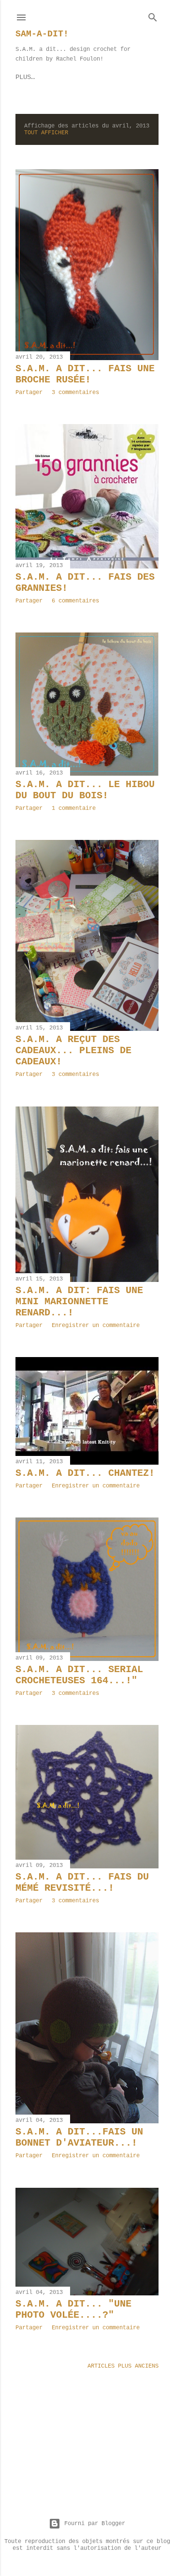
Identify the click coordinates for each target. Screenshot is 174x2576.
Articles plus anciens (123, 2366)
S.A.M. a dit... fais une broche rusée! (85, 374)
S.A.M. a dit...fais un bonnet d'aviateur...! (79, 2137)
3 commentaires (75, 393)
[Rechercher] (153, 16)
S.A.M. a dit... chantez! (85, 1473)
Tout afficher (46, 133)
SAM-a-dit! (42, 34)
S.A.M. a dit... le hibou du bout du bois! (85, 790)
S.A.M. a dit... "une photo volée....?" (73, 2309)
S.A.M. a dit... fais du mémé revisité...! (82, 1882)
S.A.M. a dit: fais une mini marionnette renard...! (79, 1302)
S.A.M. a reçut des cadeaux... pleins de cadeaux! (73, 1051)
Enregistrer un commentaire (96, 1326)
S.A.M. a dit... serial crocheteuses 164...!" (79, 1675)
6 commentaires (75, 601)
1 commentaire (74, 808)
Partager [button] (29, 393)
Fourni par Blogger (95, 2524)
